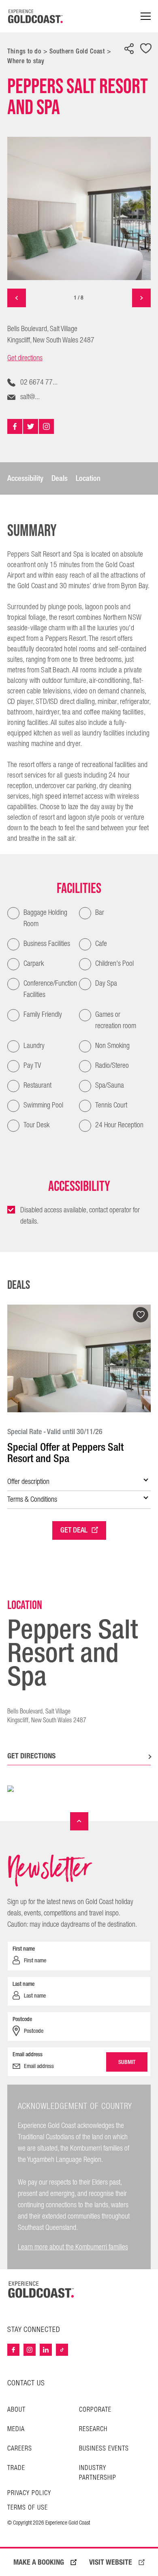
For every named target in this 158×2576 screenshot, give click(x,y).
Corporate (95, 2410)
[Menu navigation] (146, 16)
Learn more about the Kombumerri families (73, 2247)
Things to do (24, 51)
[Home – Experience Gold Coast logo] (41, 2289)
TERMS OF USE (28, 2508)
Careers (20, 2449)
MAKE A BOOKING (39, 2562)
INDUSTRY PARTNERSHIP (98, 2473)
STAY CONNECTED (34, 2330)
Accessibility (25, 478)
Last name (23, 1984)
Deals (60, 478)
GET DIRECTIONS (31, 1756)
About (16, 2410)
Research (93, 2429)
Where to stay (26, 61)
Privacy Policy (29, 2493)
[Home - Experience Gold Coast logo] (36, 16)
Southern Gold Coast (77, 51)
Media (16, 2429)
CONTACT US (26, 2383)
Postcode (22, 2019)
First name (24, 1949)
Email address (28, 2054)
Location (88, 478)
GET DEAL (74, 1530)
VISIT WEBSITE (111, 2562)
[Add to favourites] (146, 49)
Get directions (25, 358)
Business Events (104, 2449)
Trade (16, 2468)
